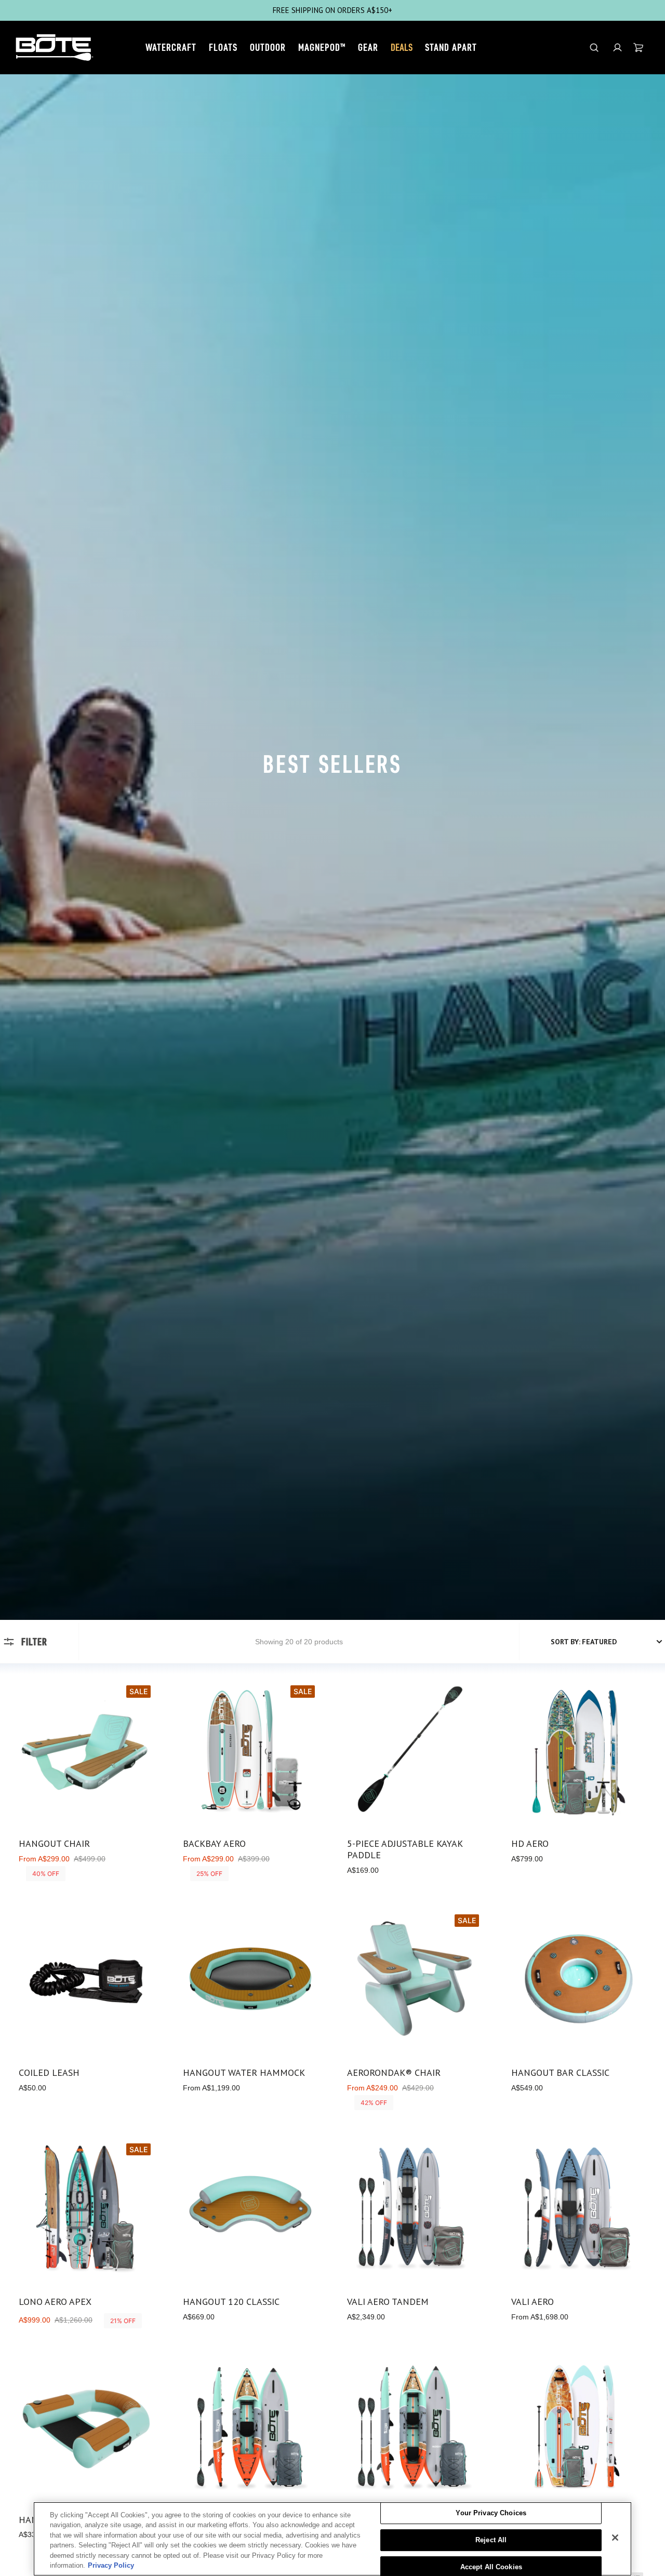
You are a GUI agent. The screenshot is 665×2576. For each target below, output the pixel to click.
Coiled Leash (49, 2073)
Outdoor (268, 47)
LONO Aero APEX (55, 2302)
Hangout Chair (54, 1844)
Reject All (491, 2540)
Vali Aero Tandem (388, 2302)
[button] (617, 48)
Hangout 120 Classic (231, 2302)
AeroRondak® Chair (394, 2073)
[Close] (615, 2538)
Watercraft (171, 47)
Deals (402, 47)
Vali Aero (533, 2302)
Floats (223, 47)
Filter (34, 1642)
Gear (368, 47)
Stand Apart (451, 47)
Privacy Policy (111, 2565)
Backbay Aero (214, 1844)
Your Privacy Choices (491, 2513)
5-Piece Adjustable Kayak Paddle (405, 1849)
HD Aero (530, 1844)
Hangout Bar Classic (560, 2073)
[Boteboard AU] (55, 48)
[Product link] (86, 1782)
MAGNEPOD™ (322, 47)
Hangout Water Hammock (244, 2073)
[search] (594, 48)
